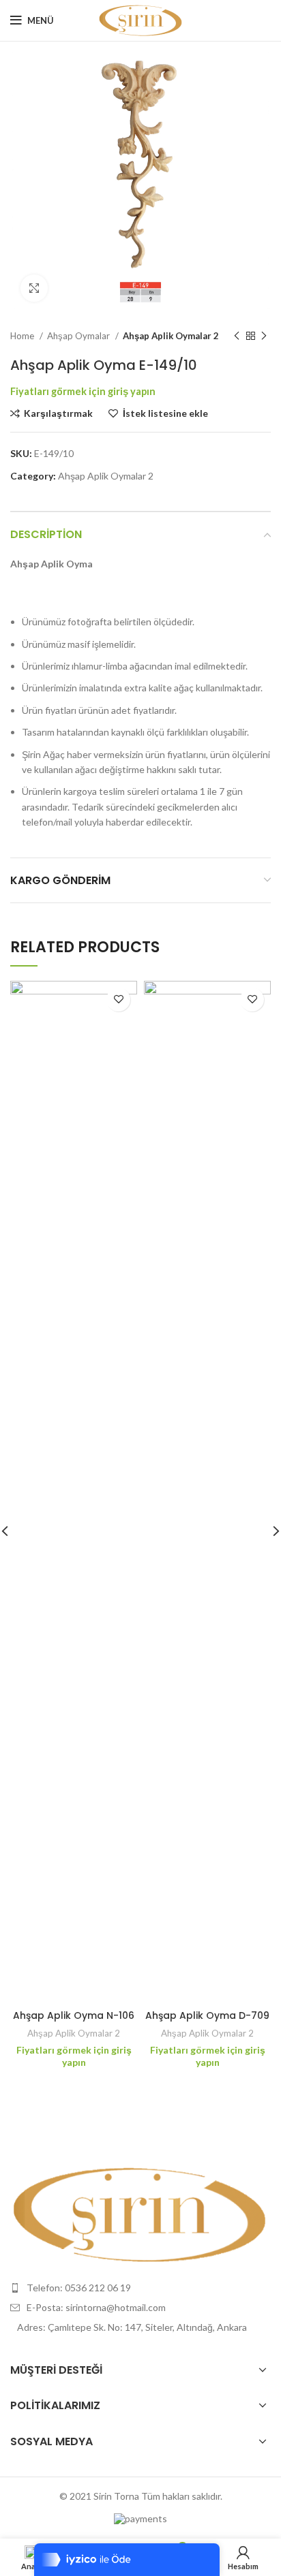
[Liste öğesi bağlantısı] (140, 2288)
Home (23, 336)
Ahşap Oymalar (79, 336)
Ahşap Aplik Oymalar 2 (171, 336)
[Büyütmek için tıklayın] (34, 288)
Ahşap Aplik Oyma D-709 (207, 2015)
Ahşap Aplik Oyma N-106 (74, 2015)
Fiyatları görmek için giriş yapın (83, 391)
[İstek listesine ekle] (118, 1000)
